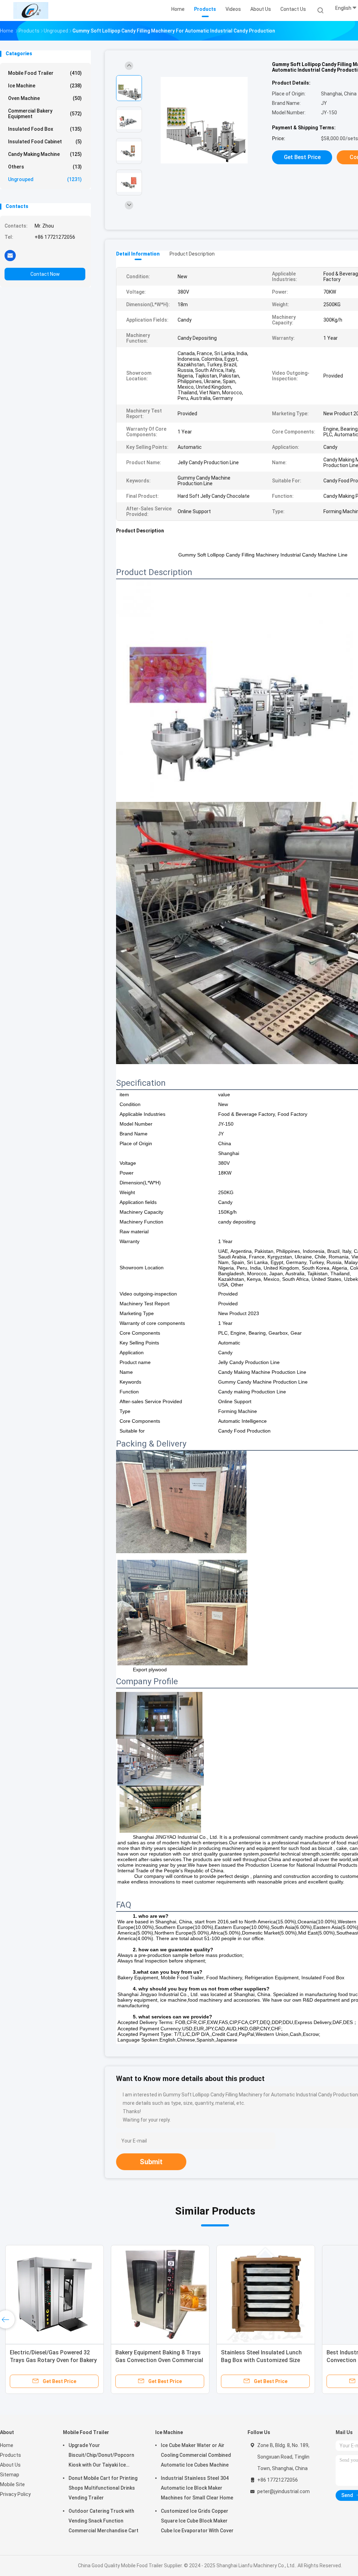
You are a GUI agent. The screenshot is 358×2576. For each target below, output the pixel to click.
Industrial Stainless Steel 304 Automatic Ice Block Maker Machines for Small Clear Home (197, 2488)
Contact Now (45, 274)
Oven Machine (45, 98)
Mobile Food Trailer (45, 73)
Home (7, 2445)
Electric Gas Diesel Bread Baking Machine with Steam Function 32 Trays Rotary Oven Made (158, 2360)
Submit (151, 2162)
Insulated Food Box (45, 129)
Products (10, 2455)
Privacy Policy (15, 2494)
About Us (10, 2465)
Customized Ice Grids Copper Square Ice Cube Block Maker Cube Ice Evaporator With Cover (197, 2521)
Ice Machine (45, 86)
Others (45, 167)
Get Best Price (302, 157)
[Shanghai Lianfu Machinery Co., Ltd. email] (10, 255)
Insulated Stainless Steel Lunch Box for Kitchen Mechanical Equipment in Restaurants (261, 2360)
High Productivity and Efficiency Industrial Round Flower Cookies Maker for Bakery (51, 2360)
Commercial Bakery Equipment (45, 114)
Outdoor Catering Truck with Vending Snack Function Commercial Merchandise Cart (103, 2521)
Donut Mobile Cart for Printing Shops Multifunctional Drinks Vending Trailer (103, 2488)
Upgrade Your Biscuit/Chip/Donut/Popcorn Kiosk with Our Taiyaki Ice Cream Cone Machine (101, 2456)
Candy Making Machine (45, 154)
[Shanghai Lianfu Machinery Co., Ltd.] (31, 10)
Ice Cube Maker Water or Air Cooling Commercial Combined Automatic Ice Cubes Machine (196, 2455)
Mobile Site (12, 2484)
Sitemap (10, 2475)
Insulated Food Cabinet (45, 142)
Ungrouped (45, 179)
